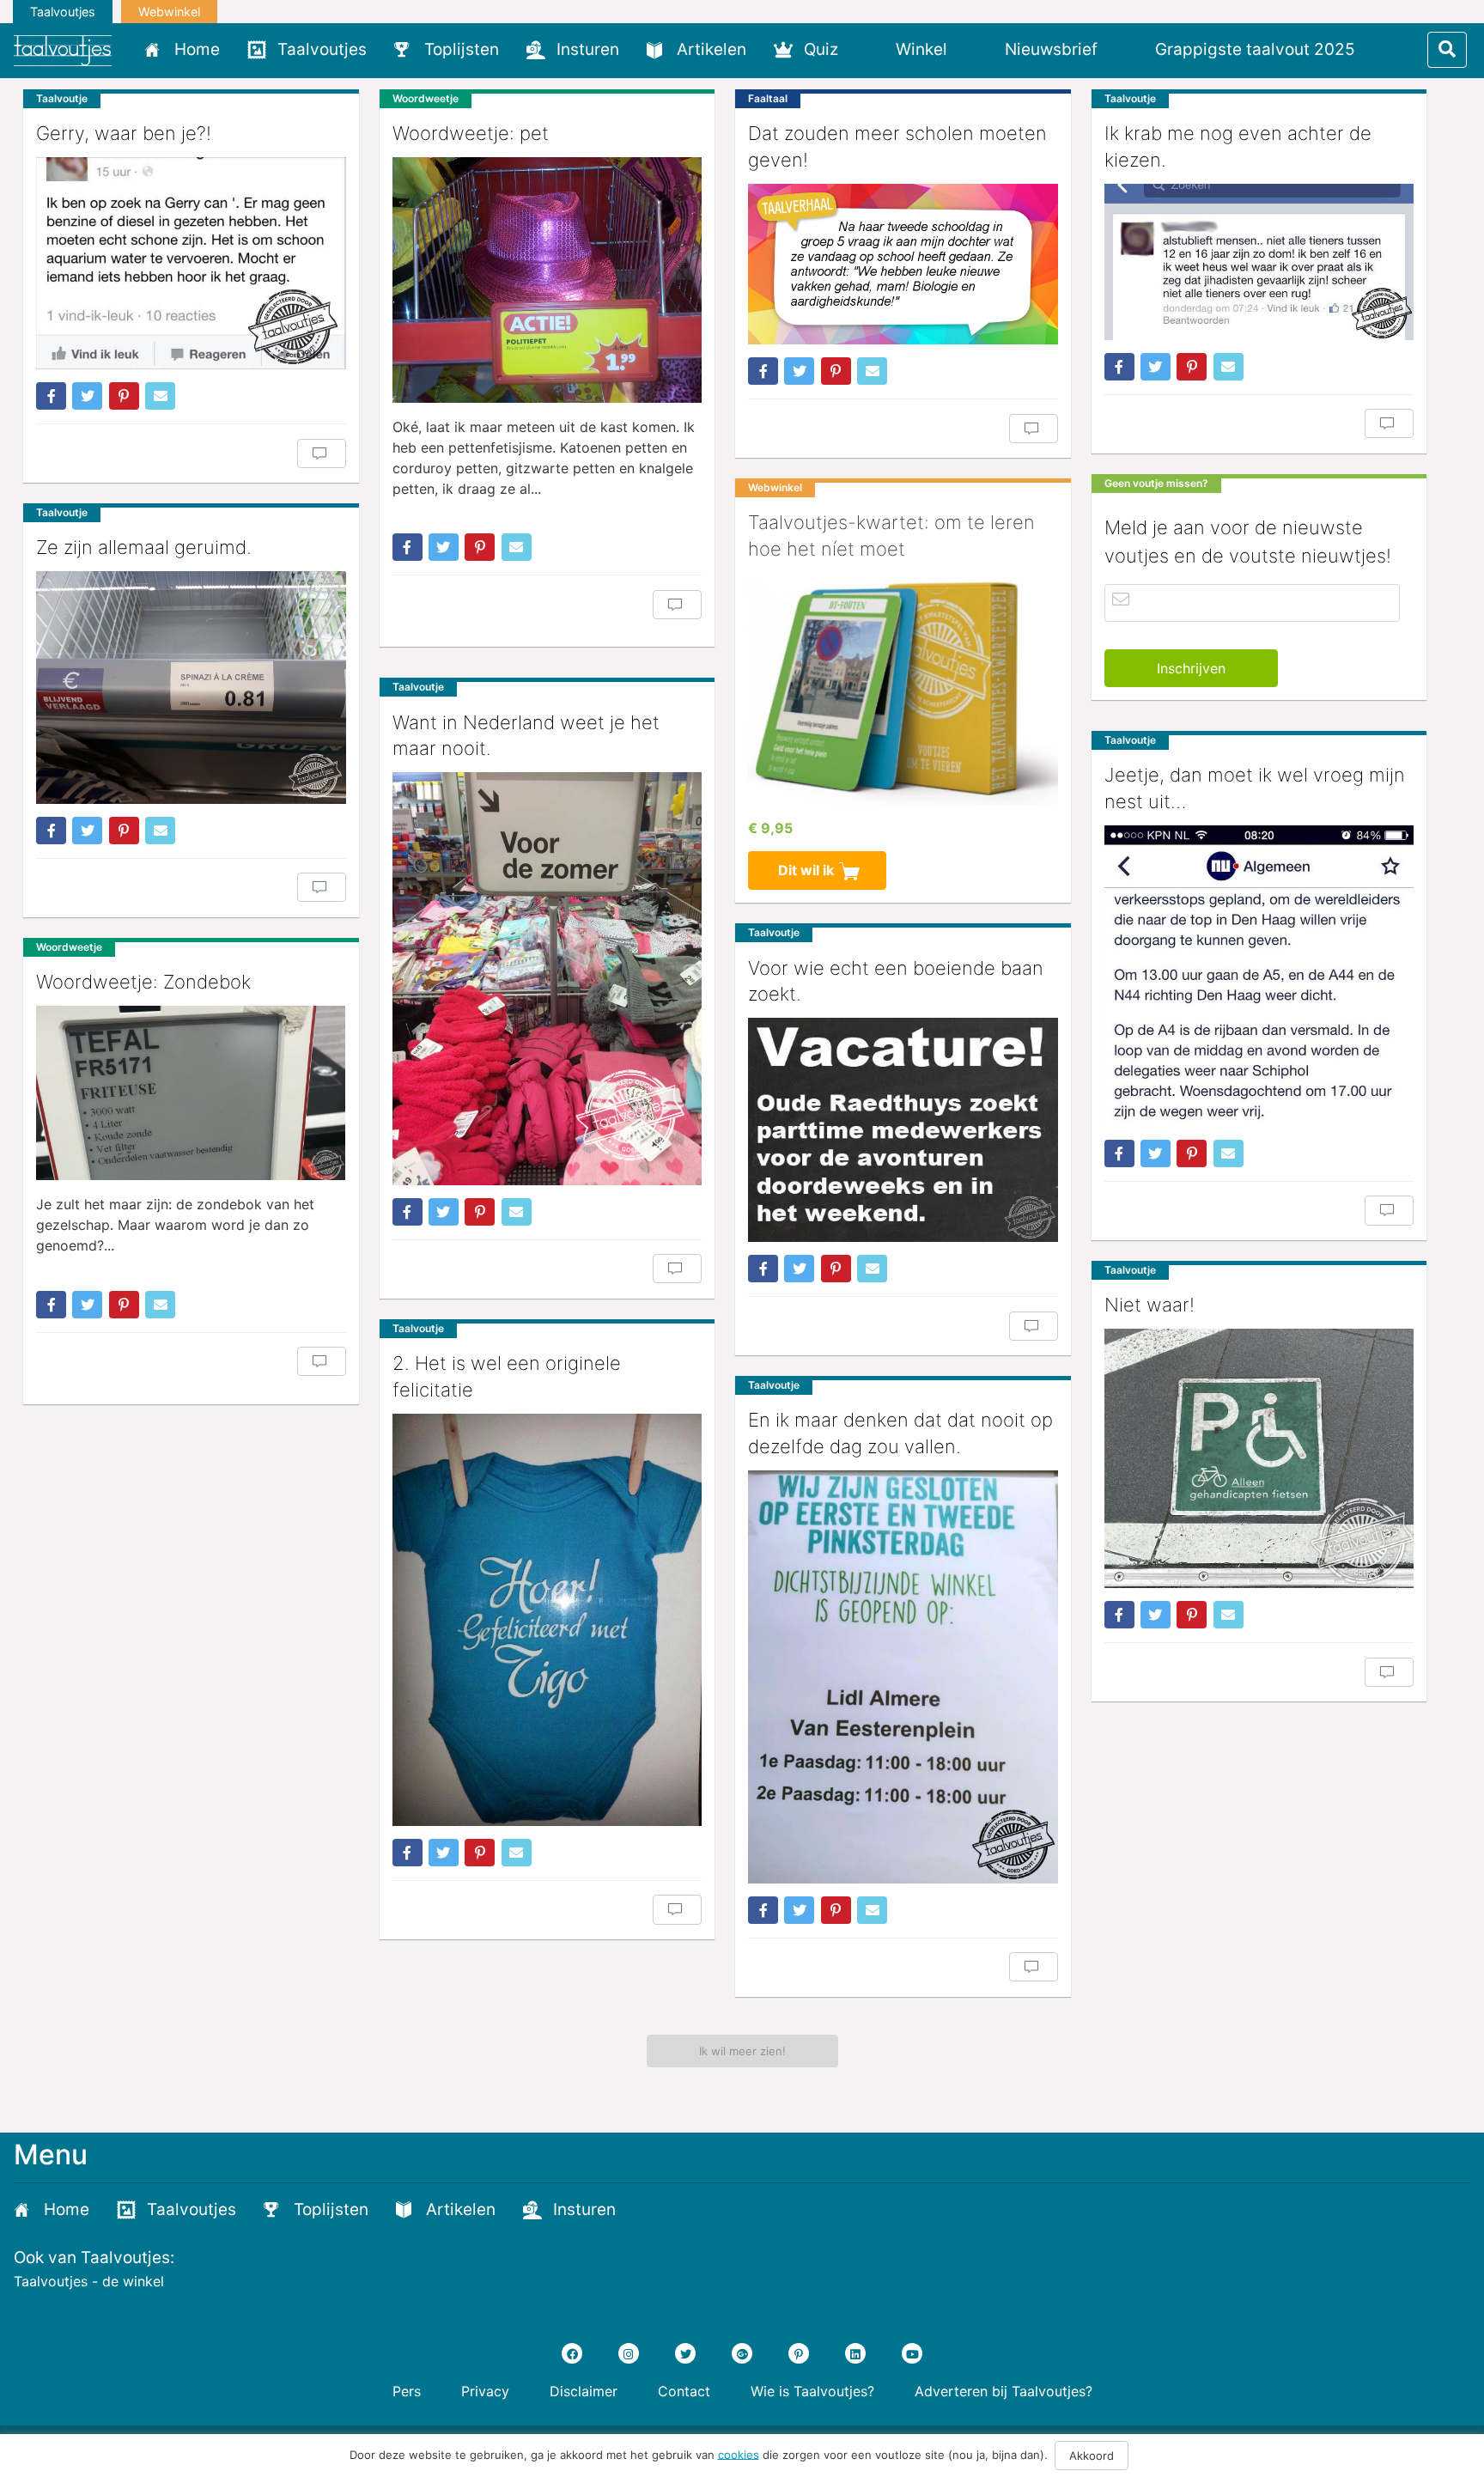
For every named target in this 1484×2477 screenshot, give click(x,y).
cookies (739, 2454)
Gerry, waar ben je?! (124, 133)
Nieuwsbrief (1051, 49)
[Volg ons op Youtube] (912, 2353)
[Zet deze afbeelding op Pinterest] (124, 396)
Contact (684, 2391)
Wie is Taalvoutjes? (812, 2391)
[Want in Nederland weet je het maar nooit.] (547, 979)
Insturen (588, 49)
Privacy (485, 2391)
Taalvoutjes (63, 12)
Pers (407, 2391)
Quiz (821, 49)
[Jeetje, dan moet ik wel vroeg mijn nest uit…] (1259, 976)
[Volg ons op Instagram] (629, 2353)
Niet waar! (1149, 1305)
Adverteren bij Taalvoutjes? (1004, 2391)
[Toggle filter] (1447, 50)
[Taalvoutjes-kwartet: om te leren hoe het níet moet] (903, 689)
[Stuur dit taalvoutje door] (160, 396)
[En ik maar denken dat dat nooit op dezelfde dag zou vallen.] (903, 1677)
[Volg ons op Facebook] (572, 2353)
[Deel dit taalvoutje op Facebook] (51, 396)
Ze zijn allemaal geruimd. (144, 547)
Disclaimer (584, 2391)
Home (197, 49)
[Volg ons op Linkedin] (855, 2353)
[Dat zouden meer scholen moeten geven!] (903, 265)
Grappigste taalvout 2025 (1255, 49)
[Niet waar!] (1259, 1459)
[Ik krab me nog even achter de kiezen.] (1259, 262)
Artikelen (712, 49)
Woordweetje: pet (471, 133)
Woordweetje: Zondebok (143, 982)
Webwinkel (169, 12)
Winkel (921, 49)
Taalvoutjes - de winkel (89, 2281)
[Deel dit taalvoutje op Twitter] (87, 396)
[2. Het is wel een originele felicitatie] (547, 1620)
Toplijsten (462, 49)
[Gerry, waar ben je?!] (191, 263)
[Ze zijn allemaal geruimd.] (191, 687)
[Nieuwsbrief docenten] (1398, 49)
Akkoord (1092, 2456)
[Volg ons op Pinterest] (799, 2353)
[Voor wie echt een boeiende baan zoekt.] (903, 1130)
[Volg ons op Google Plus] (742, 2353)
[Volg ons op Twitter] (685, 2353)
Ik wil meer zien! (742, 2051)
